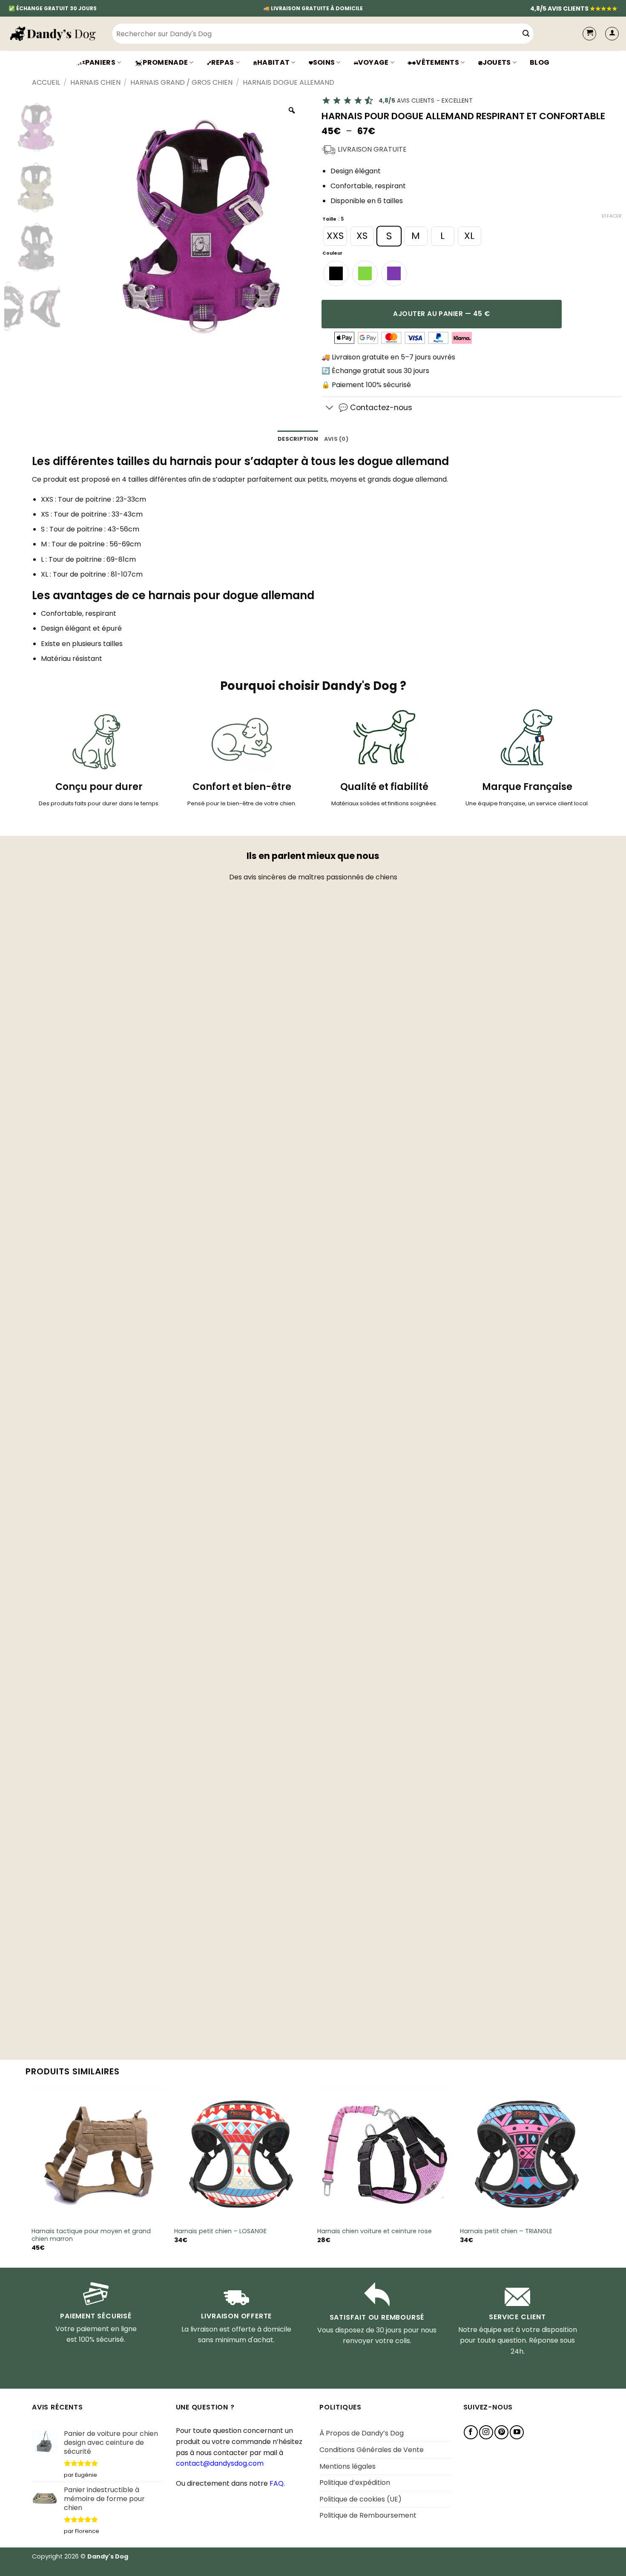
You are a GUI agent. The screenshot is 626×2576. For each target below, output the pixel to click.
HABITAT (273, 62)
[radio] (335, 236)
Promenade (165, 62)
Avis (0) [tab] (336, 439)
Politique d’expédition (355, 2483)
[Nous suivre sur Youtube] (517, 2432)
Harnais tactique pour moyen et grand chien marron (91, 2235)
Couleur (332, 254)
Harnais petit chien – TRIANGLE (506, 2231)
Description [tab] (298, 439)
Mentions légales (347, 2466)
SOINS (324, 62)
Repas (223, 62)
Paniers (100, 62)
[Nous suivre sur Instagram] (486, 2432)
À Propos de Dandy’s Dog (362, 2433)
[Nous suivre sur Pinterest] (501, 2432)
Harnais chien (95, 82)
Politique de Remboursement (368, 2515)
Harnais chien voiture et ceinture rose (375, 2231)
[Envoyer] (526, 34)
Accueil (46, 82)
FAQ (277, 2483)
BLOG (540, 62)
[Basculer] (330, 408)
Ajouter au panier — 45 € (441, 314)
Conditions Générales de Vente (372, 2450)
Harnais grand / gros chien (181, 82)
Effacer (612, 216)
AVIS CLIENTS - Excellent (426, 101)
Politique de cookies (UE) (360, 2499)
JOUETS (497, 62)
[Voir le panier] (589, 34)
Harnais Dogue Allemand (289, 82)
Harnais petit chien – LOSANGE (220, 2231)
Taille (329, 220)
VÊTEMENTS (438, 62)
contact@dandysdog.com (220, 2463)
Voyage (373, 62)
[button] (612, 34)
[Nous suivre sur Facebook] (471, 2432)
